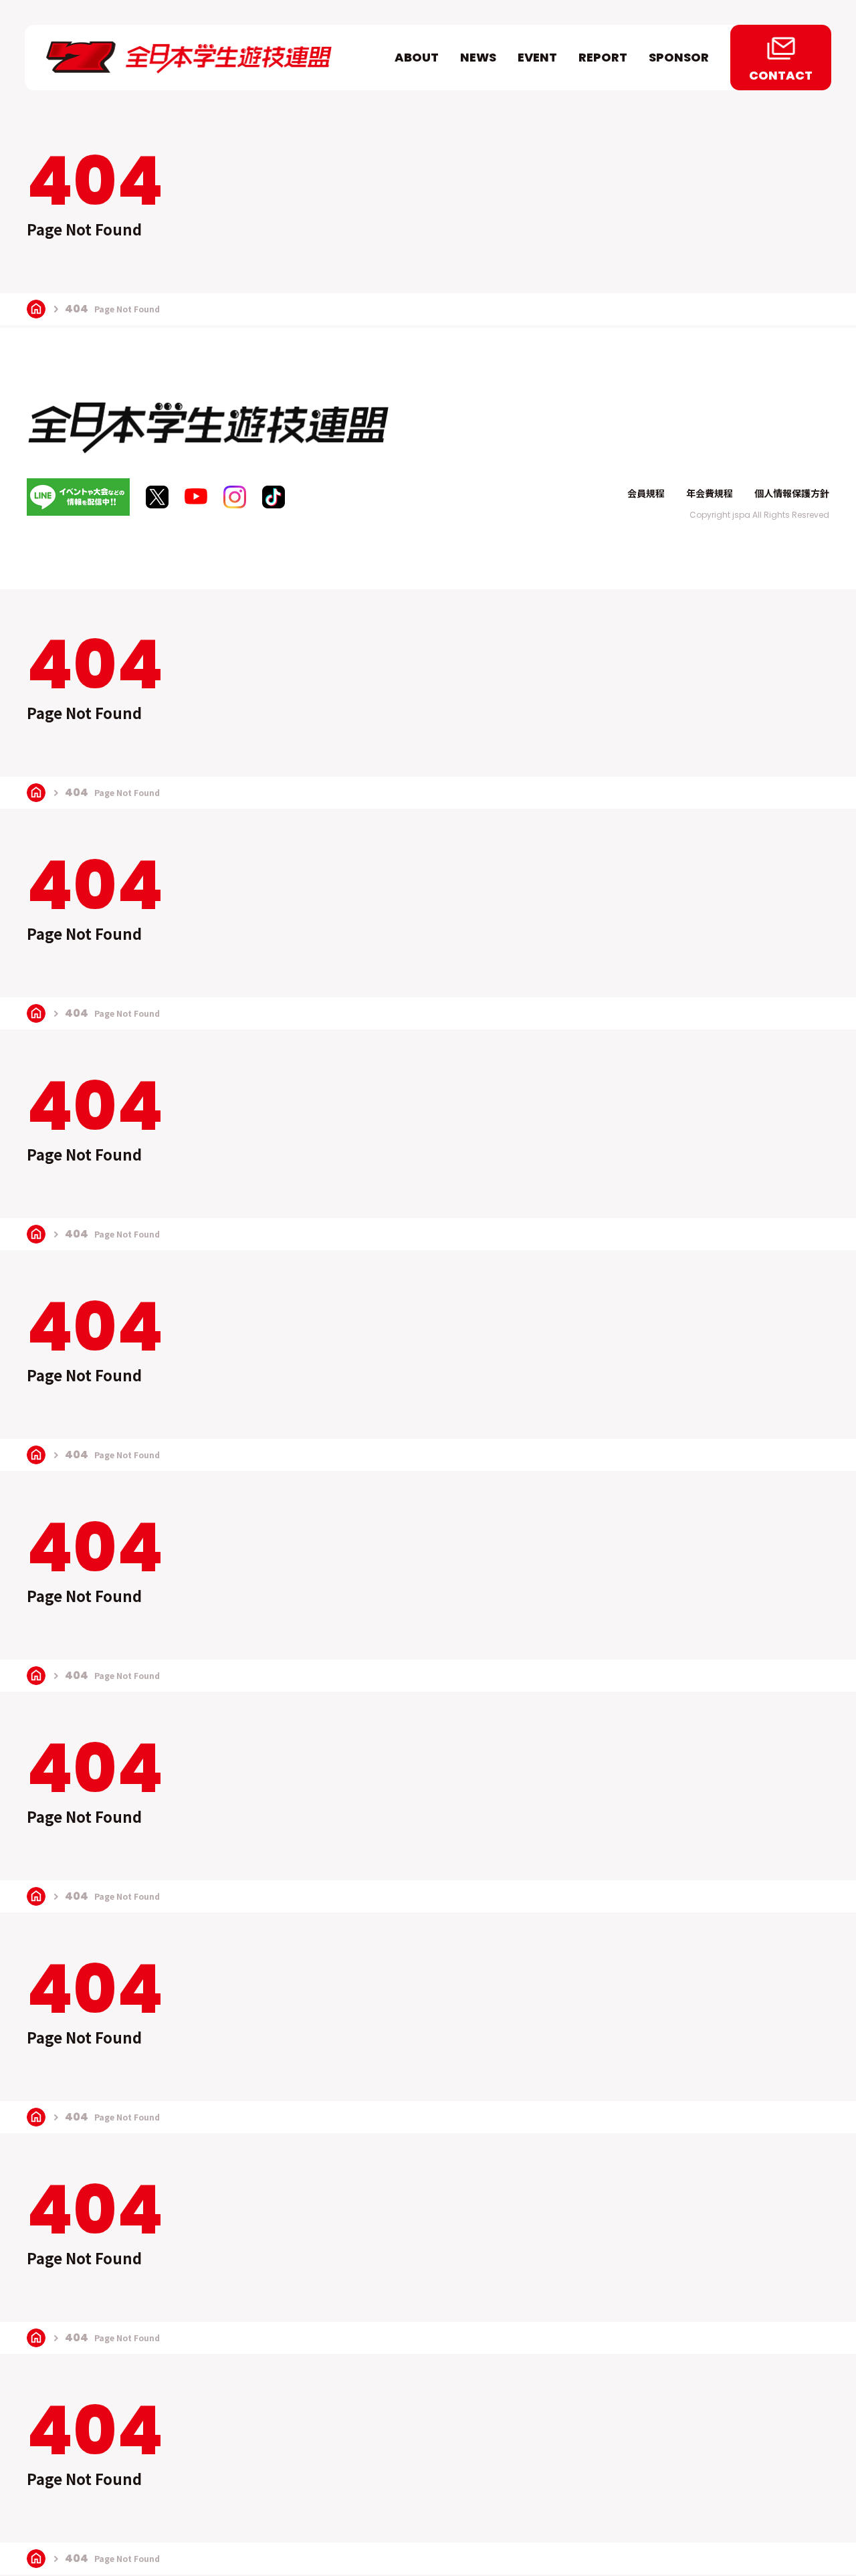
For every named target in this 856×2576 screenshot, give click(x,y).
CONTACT (781, 75)
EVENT (537, 57)
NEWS (478, 57)
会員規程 (646, 493)
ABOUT (417, 57)
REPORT (603, 57)
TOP (36, 309)
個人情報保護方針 (792, 493)
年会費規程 (710, 493)
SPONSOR (679, 57)
